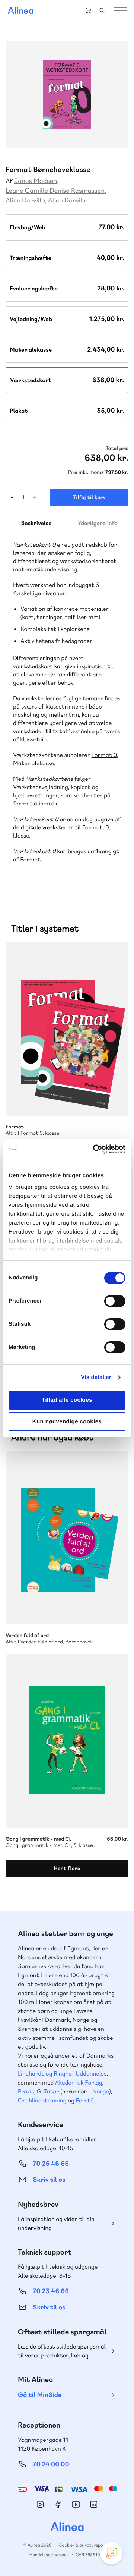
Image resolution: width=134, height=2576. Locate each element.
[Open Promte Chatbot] (111, 2553)
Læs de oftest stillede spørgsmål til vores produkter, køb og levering (62, 2351)
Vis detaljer (96, 1377)
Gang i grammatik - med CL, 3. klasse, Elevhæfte (67, 1741)
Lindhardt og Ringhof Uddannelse (62, 2074)
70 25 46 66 (51, 2164)
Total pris (117, 449)
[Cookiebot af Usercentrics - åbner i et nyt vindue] (95, 1149)
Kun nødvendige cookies (67, 1422)
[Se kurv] (89, 10)
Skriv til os (49, 2180)
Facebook (58, 2504)
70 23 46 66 (51, 2291)
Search (102, 10)
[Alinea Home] (67, 2528)
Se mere (113, 1100)
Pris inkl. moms (86, 472)
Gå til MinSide (40, 2395)
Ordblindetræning (42, 2100)
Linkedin (94, 2504)
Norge (101, 2091)
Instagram (40, 2504)
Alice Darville (25, 200)
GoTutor (48, 2091)
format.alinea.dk (35, 803)
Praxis (26, 2091)
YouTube (76, 2504)
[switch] (115, 1301)
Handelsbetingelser (49, 2555)
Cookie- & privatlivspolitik (85, 2545)
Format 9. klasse (67, 1029)
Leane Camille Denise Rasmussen (55, 191)
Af (9, 181)
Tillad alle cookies (67, 1400)
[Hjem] (20, 10)
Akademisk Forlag (79, 2082)
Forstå (85, 2100)
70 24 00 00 (51, 2464)
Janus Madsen (36, 181)
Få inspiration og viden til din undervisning (56, 2223)
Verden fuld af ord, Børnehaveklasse (67, 1537)
